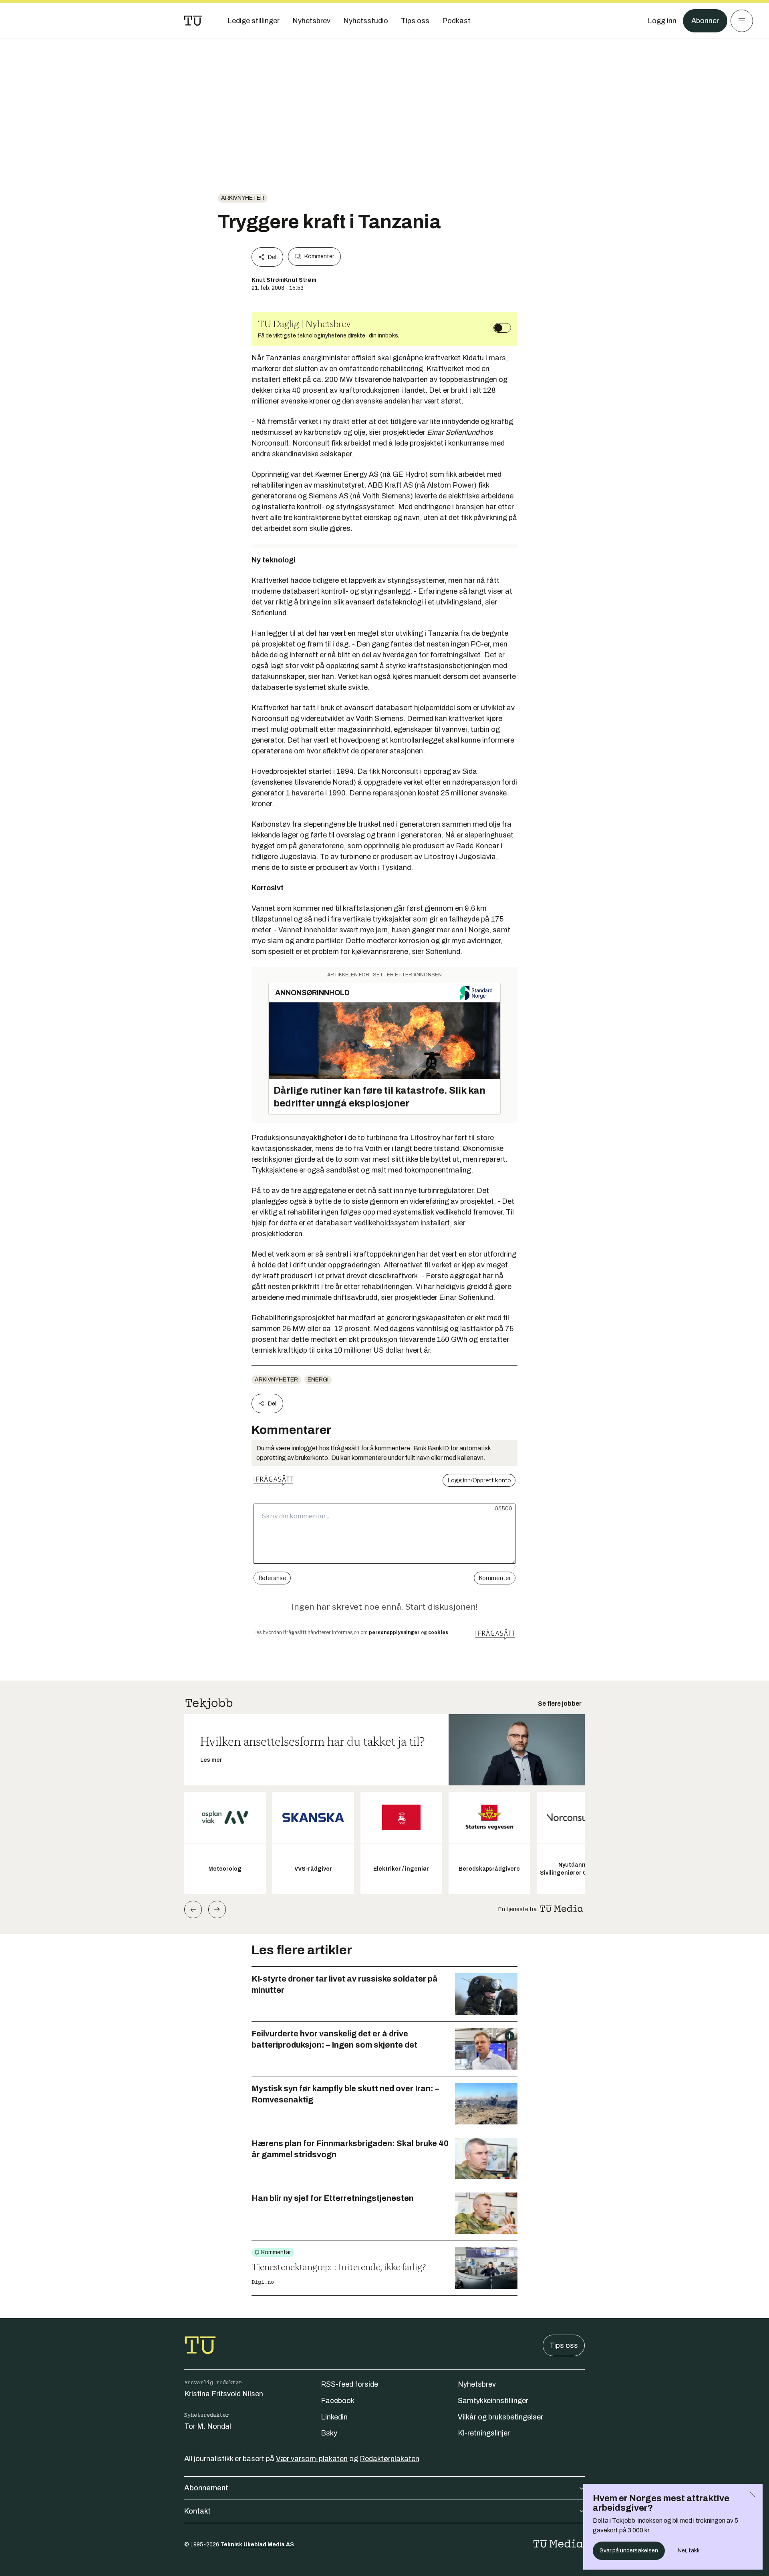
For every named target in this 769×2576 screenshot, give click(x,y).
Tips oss (564, 2345)
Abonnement (206, 2488)
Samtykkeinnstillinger (493, 2401)
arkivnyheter (243, 198)
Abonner (705, 21)
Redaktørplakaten (390, 2459)
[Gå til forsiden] (193, 21)
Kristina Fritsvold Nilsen (224, 2394)
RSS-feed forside (349, 2384)
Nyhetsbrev (477, 2384)
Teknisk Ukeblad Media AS (257, 2545)
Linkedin (334, 2417)
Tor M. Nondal (208, 2426)
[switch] (502, 328)
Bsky (329, 2433)
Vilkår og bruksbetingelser (500, 2417)
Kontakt (197, 2511)
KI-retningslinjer (484, 2433)
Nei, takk (689, 2551)
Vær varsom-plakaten (312, 2459)
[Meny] (742, 21)
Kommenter (319, 256)
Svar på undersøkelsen (629, 2551)
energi (318, 1380)
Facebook (338, 2401)
